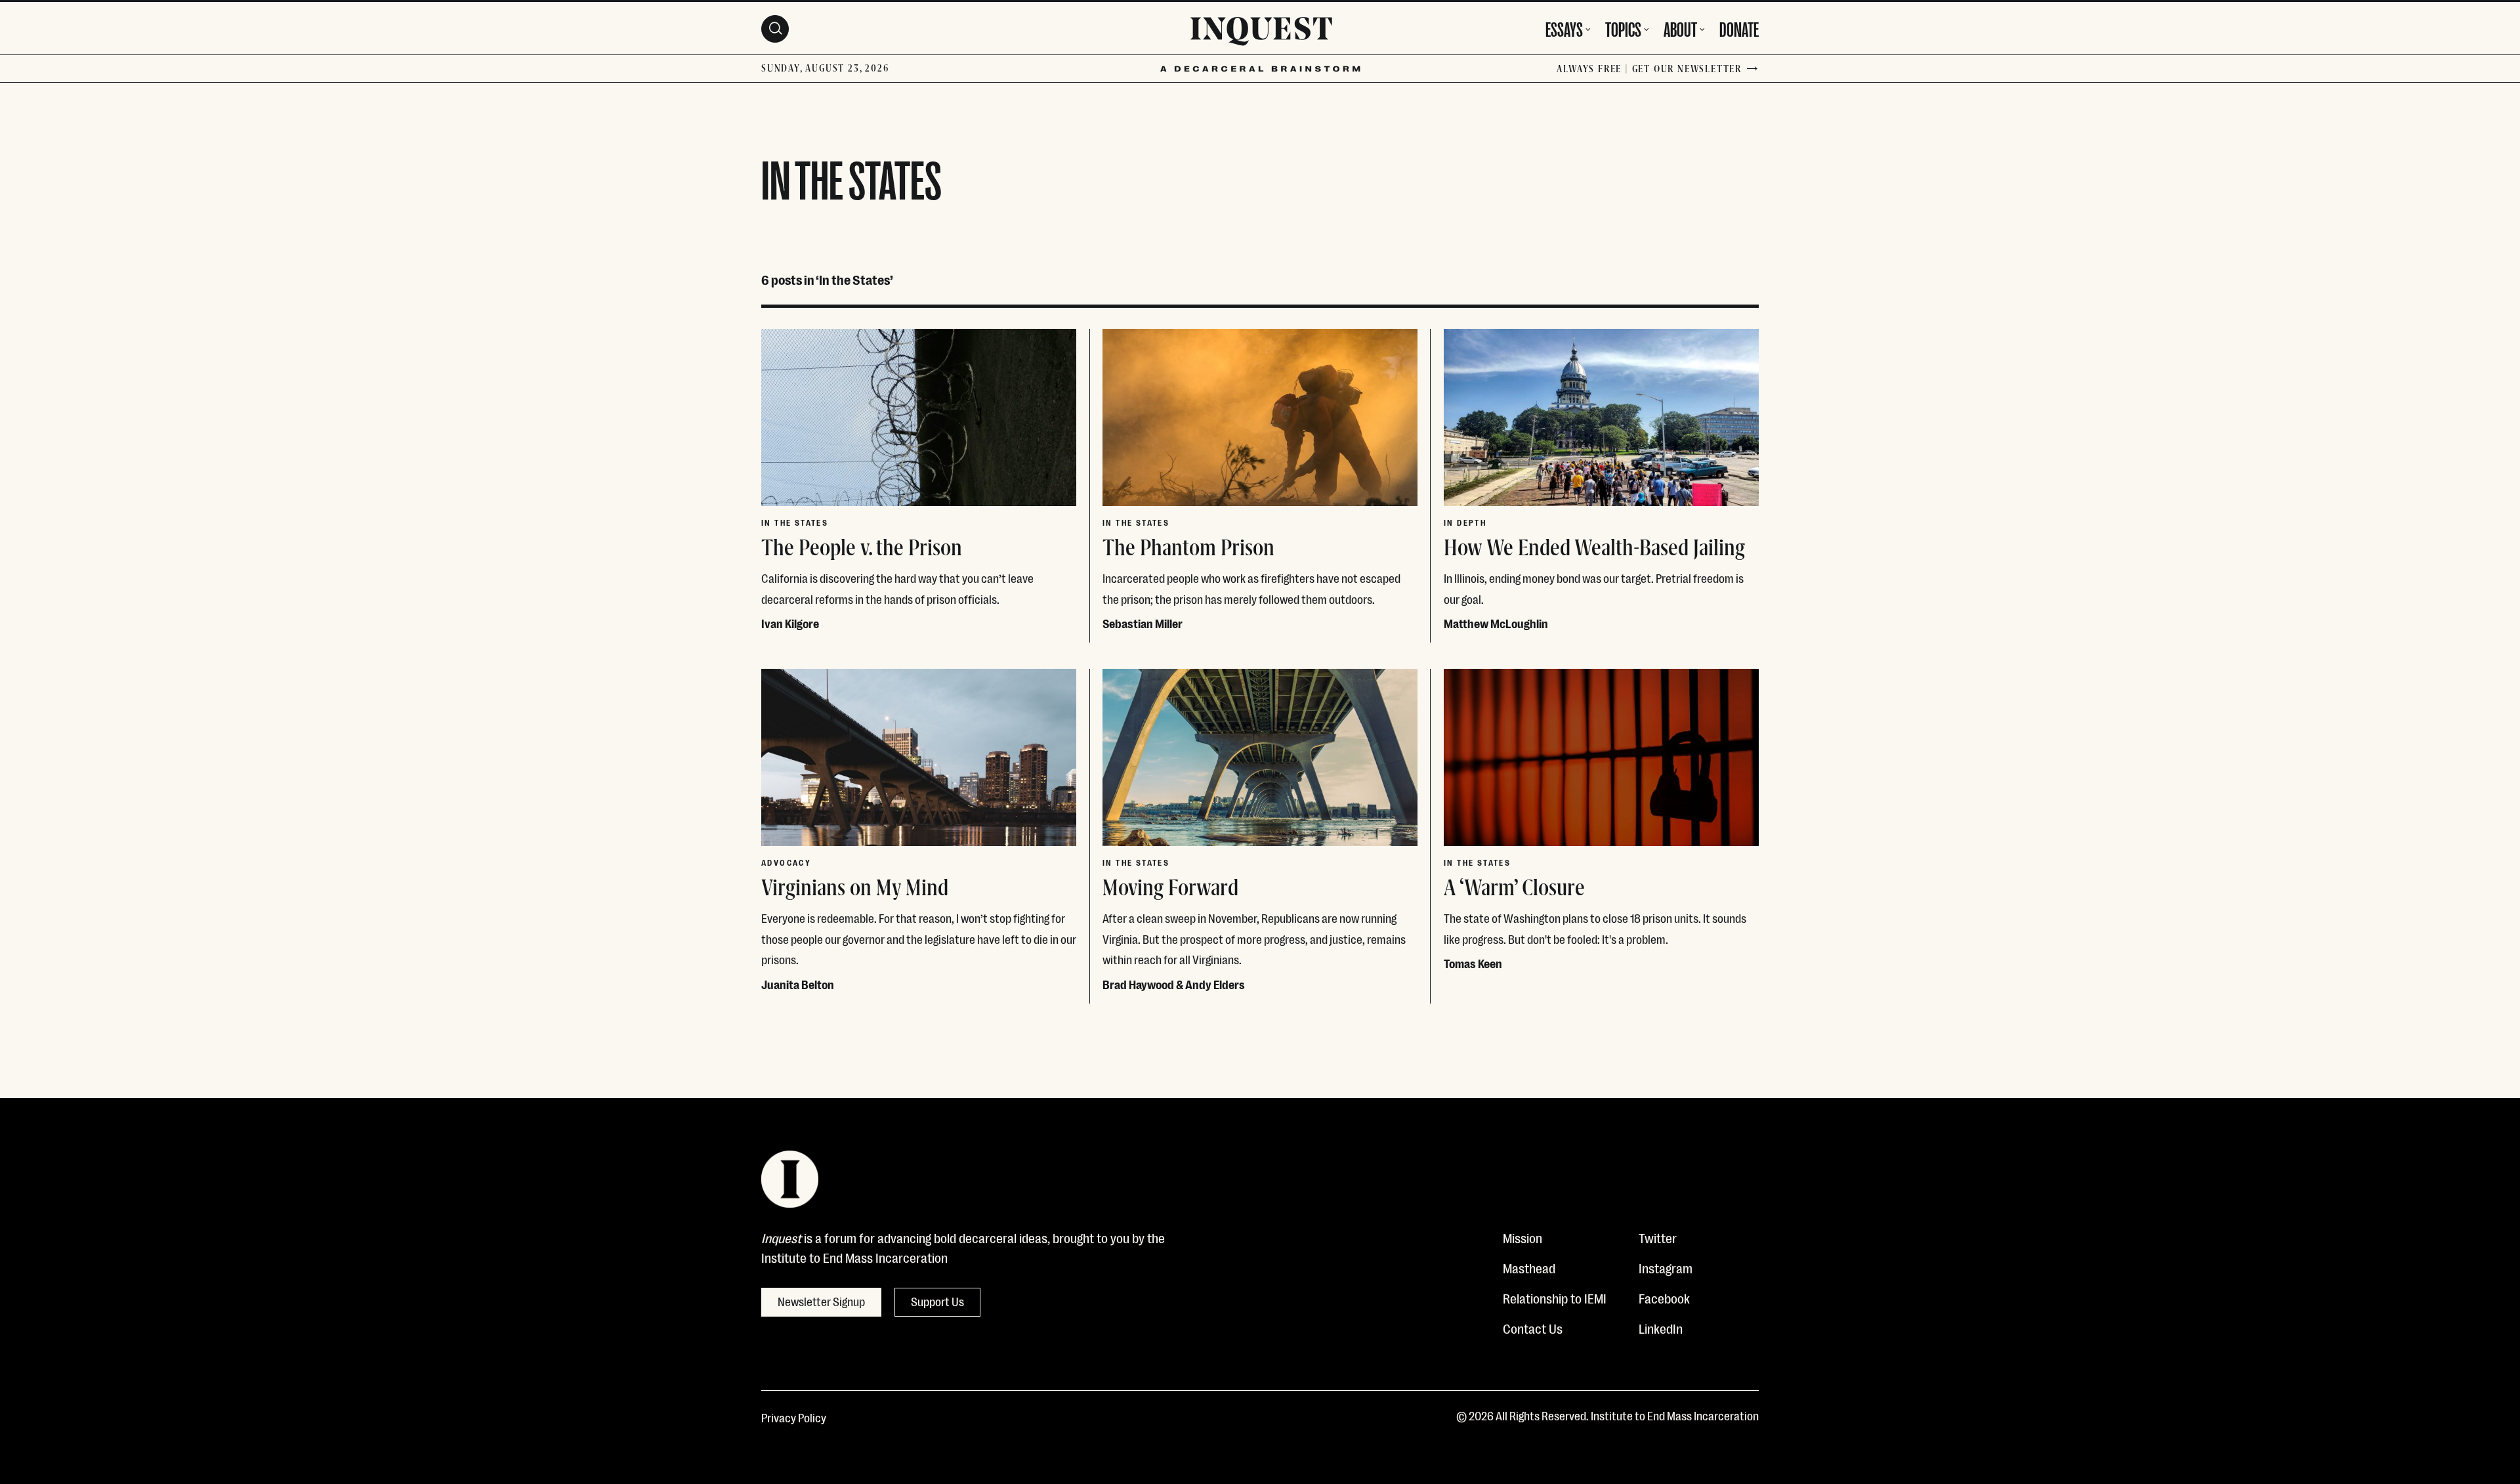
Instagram (1666, 1267)
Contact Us (1533, 1328)
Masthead (1529, 1267)
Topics (1623, 28)
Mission (1522, 1237)
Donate (1739, 28)
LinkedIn (1661, 1328)
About (1680, 28)
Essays (1564, 28)
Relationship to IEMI (1555, 1298)
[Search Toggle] (775, 29)
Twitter (1658, 1237)
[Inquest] (1261, 33)
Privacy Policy (794, 1417)
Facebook (1664, 1298)
